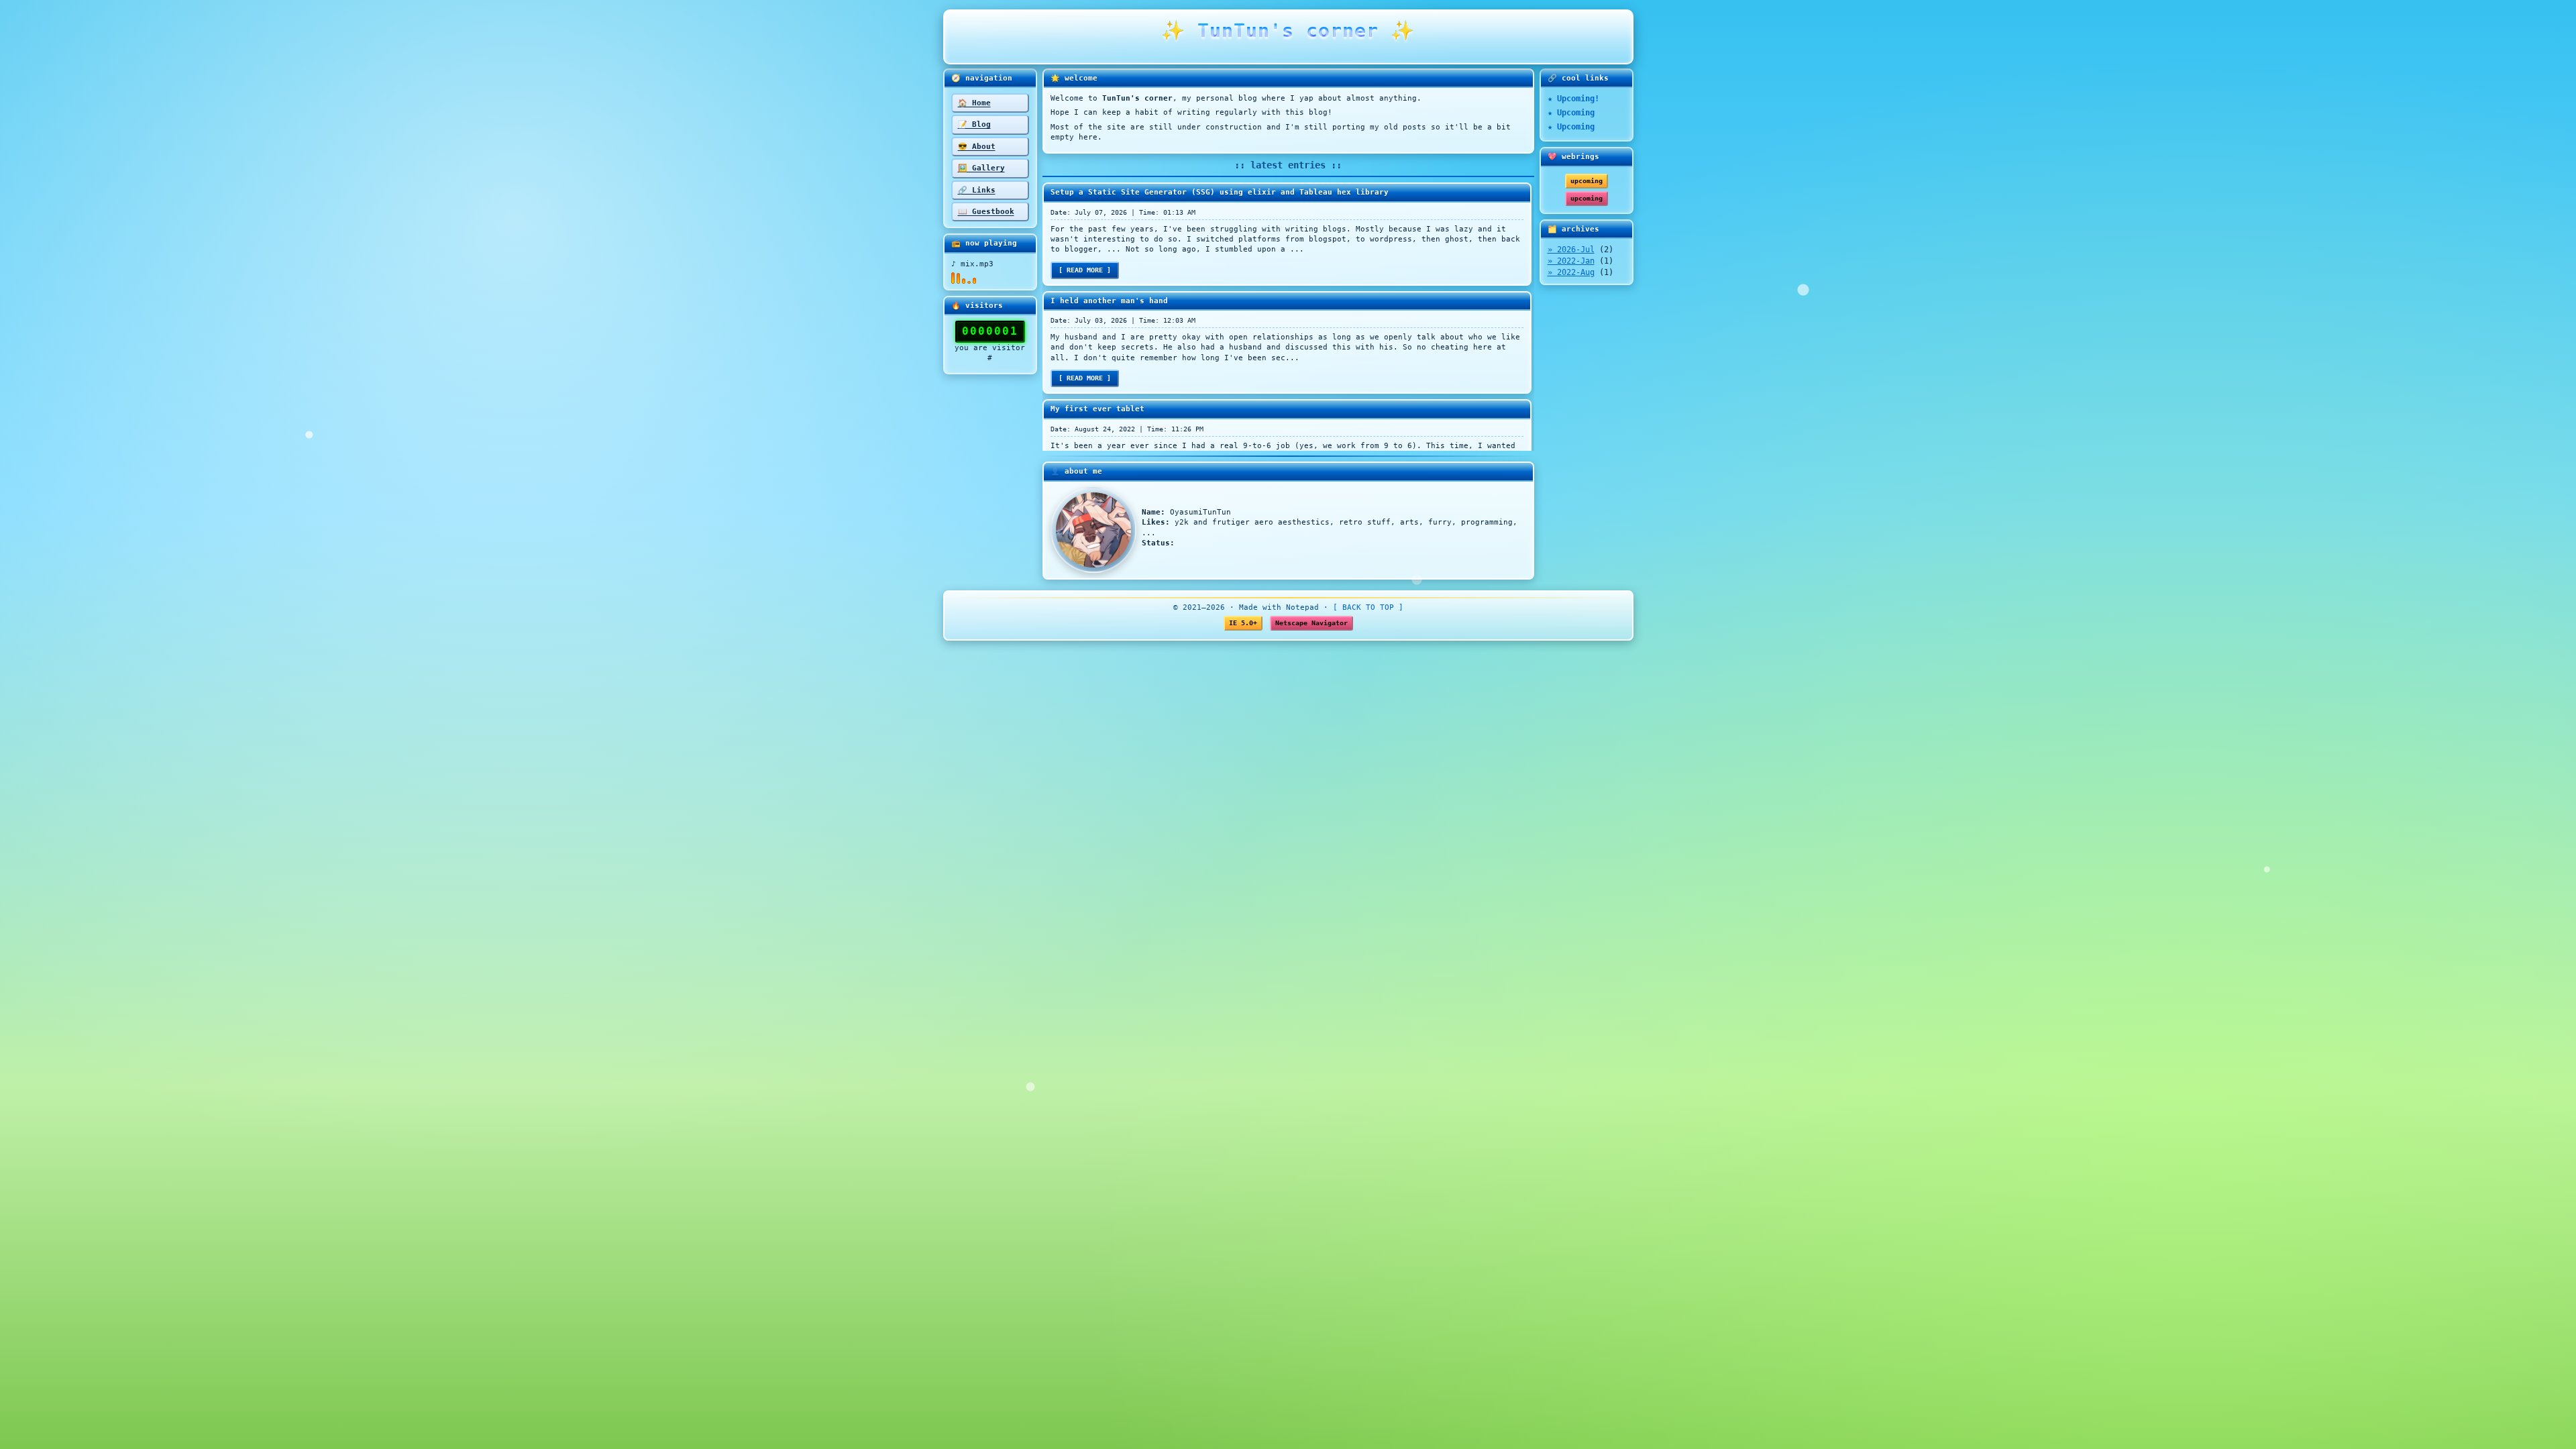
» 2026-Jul (1571, 250)
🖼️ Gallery (981, 168)
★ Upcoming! (1573, 99)
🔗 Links (977, 190)
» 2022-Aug (1571, 272)
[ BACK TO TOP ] (1368, 607)
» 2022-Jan (1571, 261)
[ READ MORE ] (1085, 270)
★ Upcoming (1571, 113)
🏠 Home (974, 103)
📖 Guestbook (986, 212)
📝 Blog (974, 124)
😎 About (977, 147)
